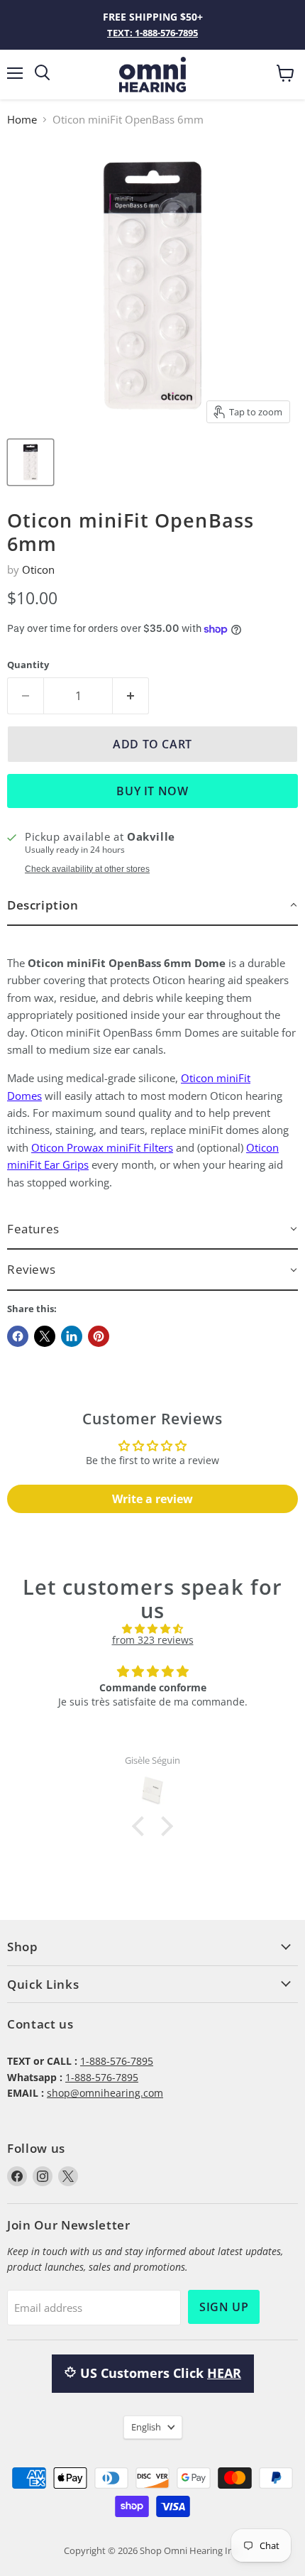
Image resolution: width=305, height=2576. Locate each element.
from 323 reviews (153, 1640)
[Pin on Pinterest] (99, 1336)
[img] (152, 1629)
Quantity (28, 665)
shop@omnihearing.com (105, 2093)
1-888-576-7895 (117, 2061)
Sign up (224, 2307)
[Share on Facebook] (18, 1336)
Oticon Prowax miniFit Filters (102, 1147)
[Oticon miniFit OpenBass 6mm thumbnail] (30, 462)
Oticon (38, 569)
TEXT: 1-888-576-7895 (152, 33)
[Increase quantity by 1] (131, 696)
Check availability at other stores (87, 869)
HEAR (224, 2373)
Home (22, 120)
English (146, 2427)
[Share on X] (45, 1336)
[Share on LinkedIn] (72, 1336)
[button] (152, 906)
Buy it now (152, 791)
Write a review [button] (152, 1499)
